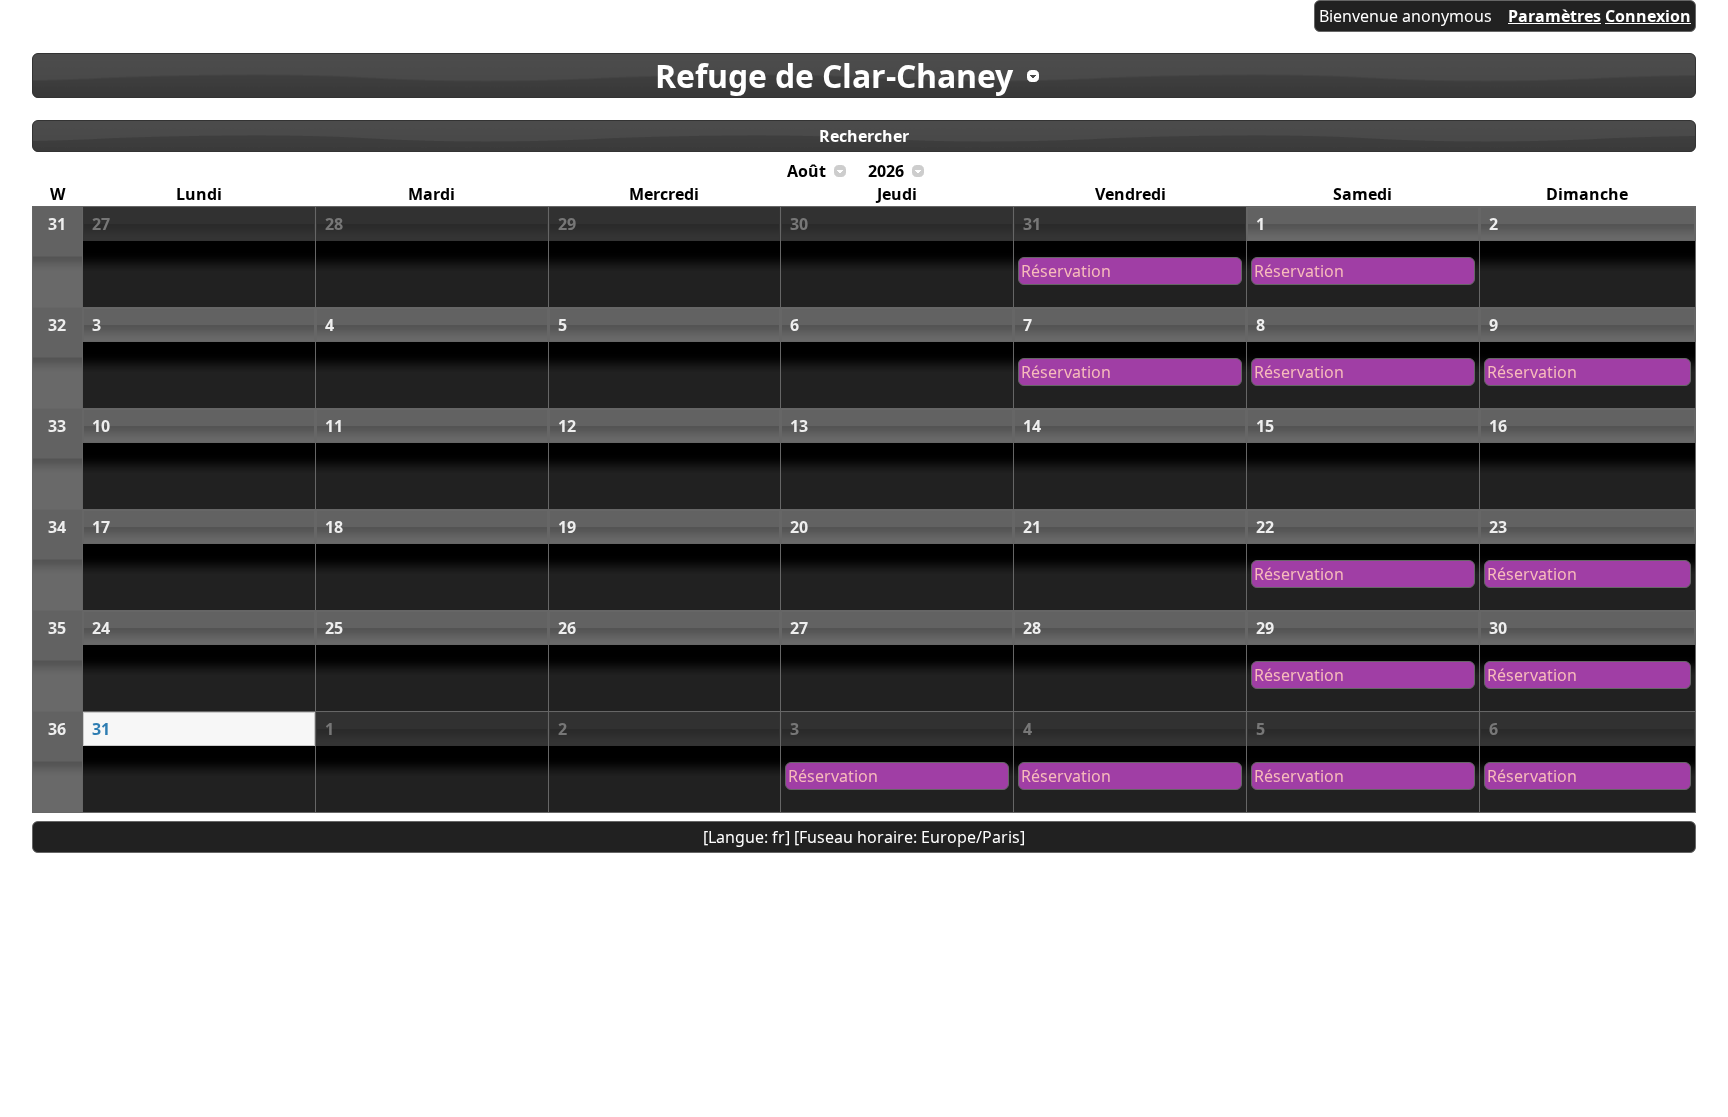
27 (101, 224)
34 (57, 527)
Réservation (1066, 271)
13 (799, 426)
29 (567, 224)
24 (101, 628)
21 (1032, 527)
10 (101, 426)
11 (334, 426)
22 (1265, 527)
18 (334, 527)
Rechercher (864, 136)
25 (334, 628)
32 (57, 325)
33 (57, 426)
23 (1498, 527)
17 (101, 527)
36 (57, 729)
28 (334, 224)
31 (57, 224)
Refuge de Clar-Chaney (834, 75)
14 (1032, 426)
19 (567, 527)
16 (1498, 426)
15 (1265, 426)
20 (799, 527)
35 (57, 628)
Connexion (1648, 16)
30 (799, 224)
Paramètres (1554, 16)
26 (567, 628)
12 (567, 426)
